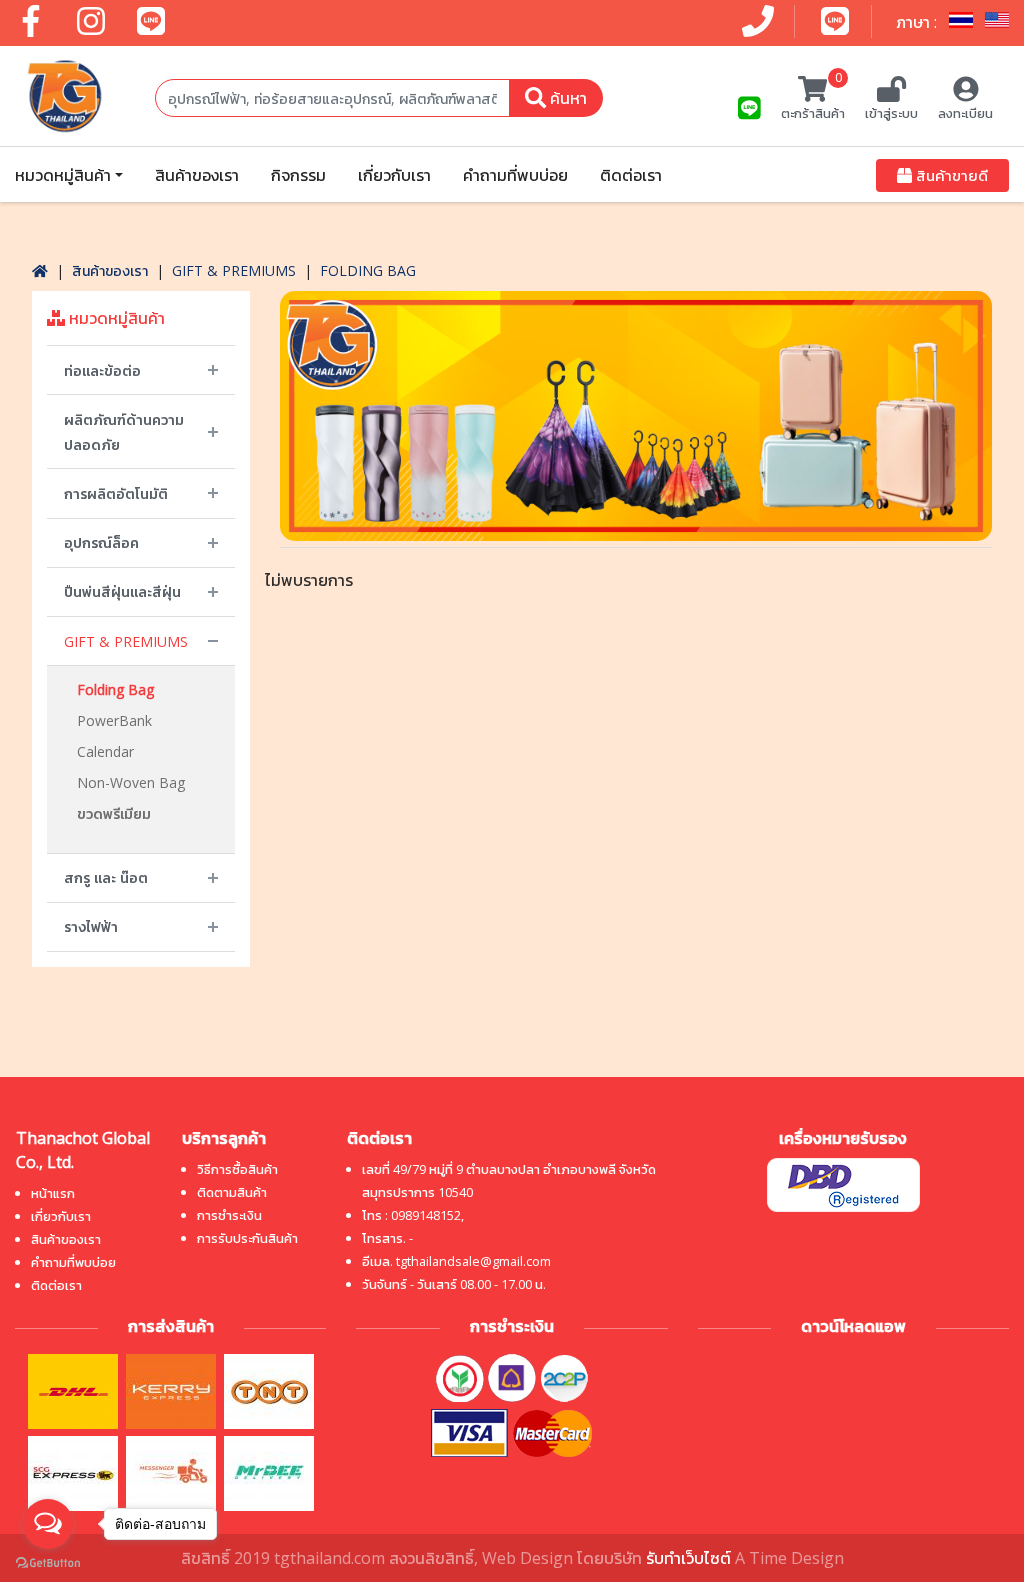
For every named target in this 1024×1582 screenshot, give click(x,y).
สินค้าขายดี (950, 175)
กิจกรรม (298, 175)
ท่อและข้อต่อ (102, 370)
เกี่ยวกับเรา (394, 175)
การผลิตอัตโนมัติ (116, 493)
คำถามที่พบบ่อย (515, 175)
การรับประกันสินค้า (247, 1238)
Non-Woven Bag (131, 782)
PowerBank (114, 720)
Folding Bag (368, 270)
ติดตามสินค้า (232, 1192)
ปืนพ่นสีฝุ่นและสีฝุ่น (122, 591)
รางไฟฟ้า (91, 926)
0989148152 (426, 1215)
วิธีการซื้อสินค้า (237, 1169)
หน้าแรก (53, 1193)
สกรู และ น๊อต (106, 877)
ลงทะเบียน (965, 113)
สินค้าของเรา (197, 175)
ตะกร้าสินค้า (813, 99)
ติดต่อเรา (631, 175)
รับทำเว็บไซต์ (688, 1558)
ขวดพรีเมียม (114, 813)
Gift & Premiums (234, 270)
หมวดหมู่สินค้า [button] (63, 175)
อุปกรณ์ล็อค (101, 542)
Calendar (105, 751)
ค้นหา (566, 98)
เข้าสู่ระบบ (891, 113)
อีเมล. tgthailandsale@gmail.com (456, 1261)
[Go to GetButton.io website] (48, 1562)
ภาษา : (918, 22)
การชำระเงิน (229, 1215)
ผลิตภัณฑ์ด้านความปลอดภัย (124, 432)
